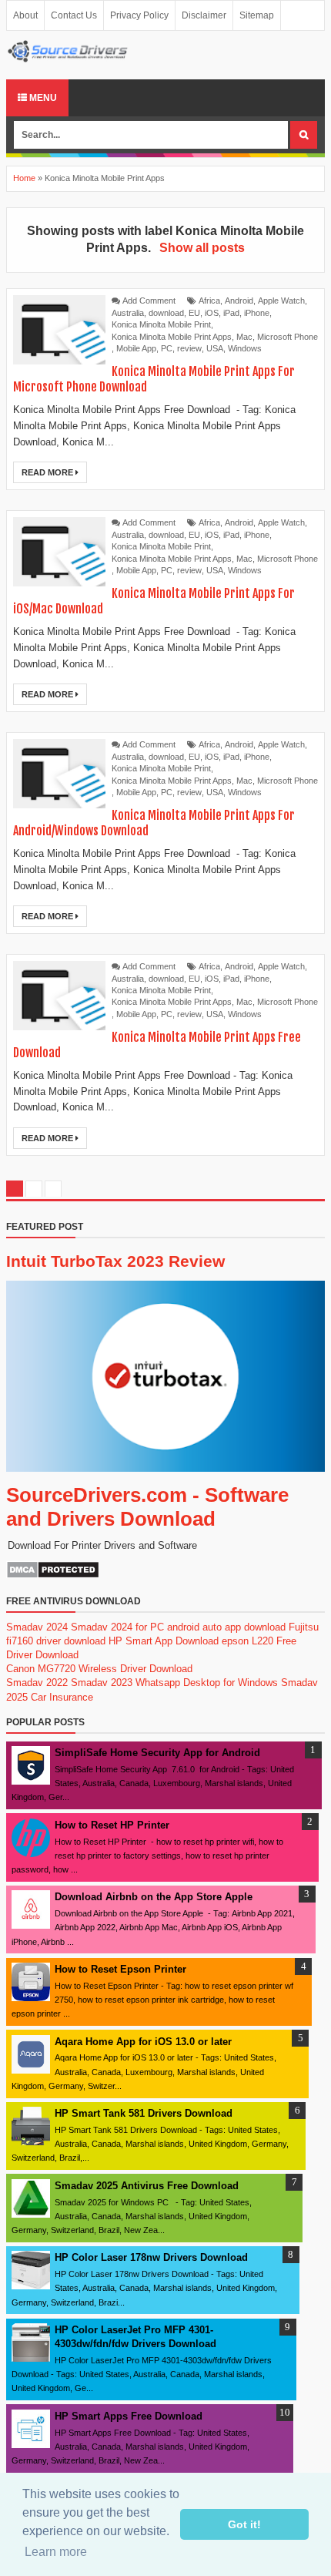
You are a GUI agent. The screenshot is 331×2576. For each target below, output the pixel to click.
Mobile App (136, 348)
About (25, 15)
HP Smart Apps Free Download (129, 2416)
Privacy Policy (139, 15)
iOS (212, 313)
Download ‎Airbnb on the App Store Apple (154, 1897)
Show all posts (202, 248)
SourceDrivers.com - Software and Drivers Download (147, 1507)
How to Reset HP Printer (112, 1825)
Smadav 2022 (37, 1683)
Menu (42, 98)
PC (167, 348)
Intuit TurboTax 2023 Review (115, 1261)
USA (215, 348)
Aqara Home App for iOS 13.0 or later (143, 2042)
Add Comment (149, 301)
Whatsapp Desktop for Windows (207, 1683)
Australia (128, 313)
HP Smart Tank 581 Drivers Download (144, 2113)
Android (239, 301)
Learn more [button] (56, 2552)
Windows (245, 348)
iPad (231, 313)
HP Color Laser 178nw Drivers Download (151, 2257)
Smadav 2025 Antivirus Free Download (147, 2186)
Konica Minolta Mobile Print (161, 324)
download (166, 313)
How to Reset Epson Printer (120, 1969)
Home (24, 178)
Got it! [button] (244, 2524)
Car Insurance (62, 1697)
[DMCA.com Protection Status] (53, 1575)
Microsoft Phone (288, 337)
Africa (209, 301)
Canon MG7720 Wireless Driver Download (99, 1669)
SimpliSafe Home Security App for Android (157, 1753)
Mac (244, 337)
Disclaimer (204, 15)
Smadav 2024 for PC (117, 1627)
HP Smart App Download (164, 1641)
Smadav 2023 (102, 1683)
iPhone (257, 313)
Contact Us (74, 15)
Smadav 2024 (37, 1627)
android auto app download (226, 1627)
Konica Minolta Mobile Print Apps (172, 337)
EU (194, 313)
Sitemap (257, 15)
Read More (48, 472)
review (189, 348)
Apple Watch (281, 301)
